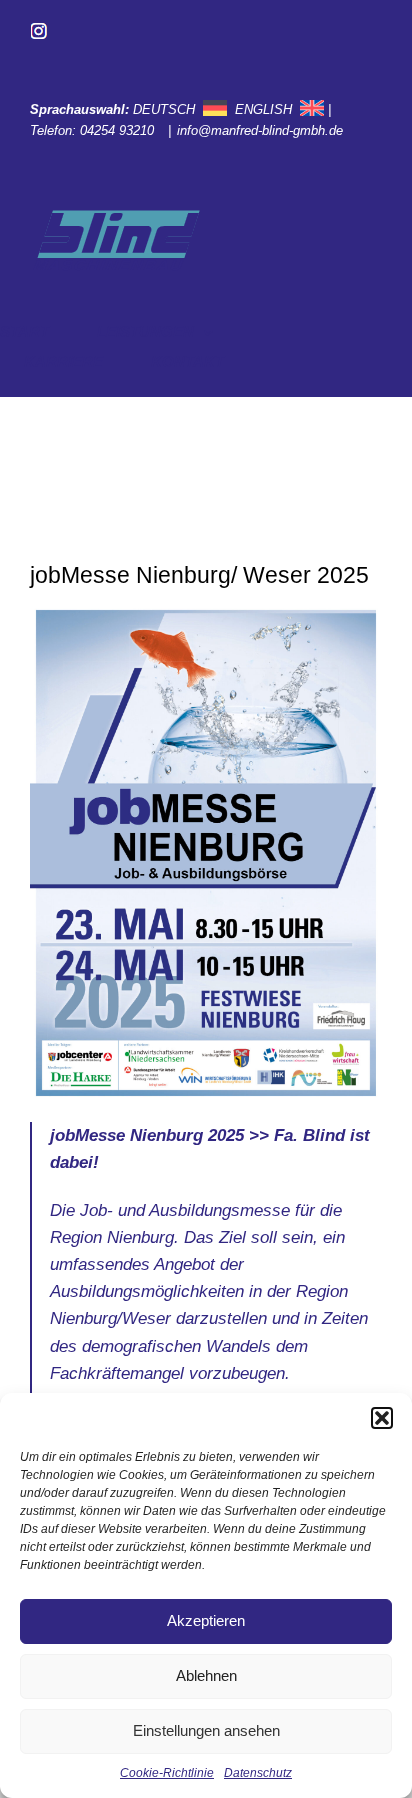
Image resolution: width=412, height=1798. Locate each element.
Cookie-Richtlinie (167, 1773)
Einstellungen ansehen (206, 1730)
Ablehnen (206, 1675)
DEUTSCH (164, 109)
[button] (382, 1418)
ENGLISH (263, 109)
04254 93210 (119, 130)
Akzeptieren (206, 1620)
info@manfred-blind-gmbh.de (262, 130)
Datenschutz (258, 1773)
